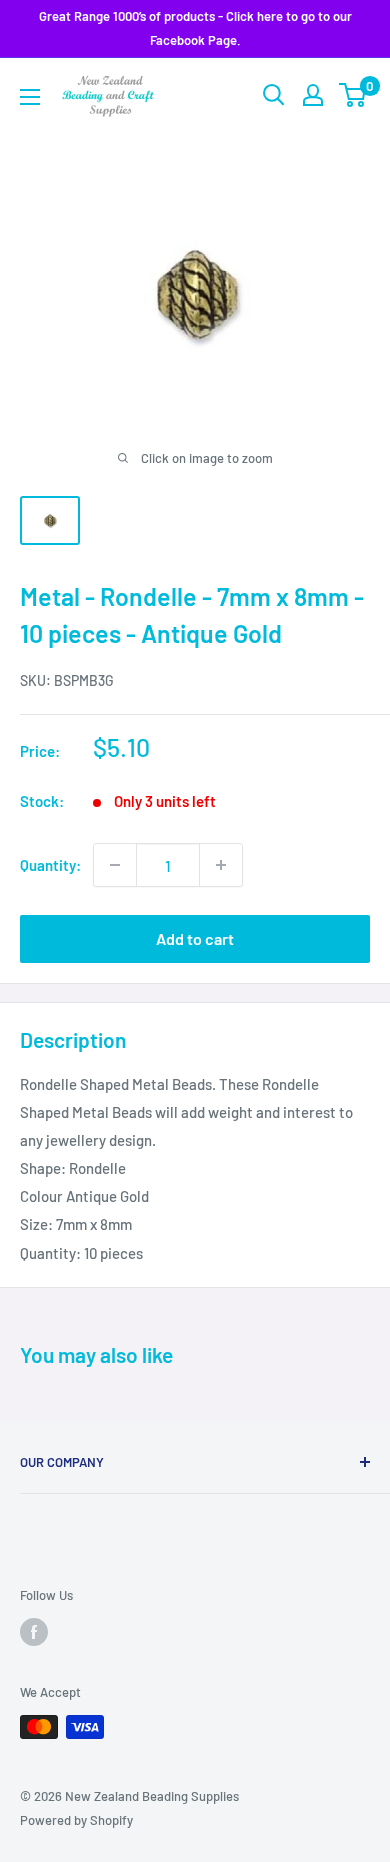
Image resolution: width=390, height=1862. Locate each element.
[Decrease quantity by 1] (115, 865)
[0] (353, 95)
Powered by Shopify (76, 1820)
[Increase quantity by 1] (221, 865)
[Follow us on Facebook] (34, 1632)
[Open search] (274, 95)
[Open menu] (30, 97)
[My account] (313, 95)
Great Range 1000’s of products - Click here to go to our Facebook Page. (195, 28)
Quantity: (50, 865)
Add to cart (195, 938)
